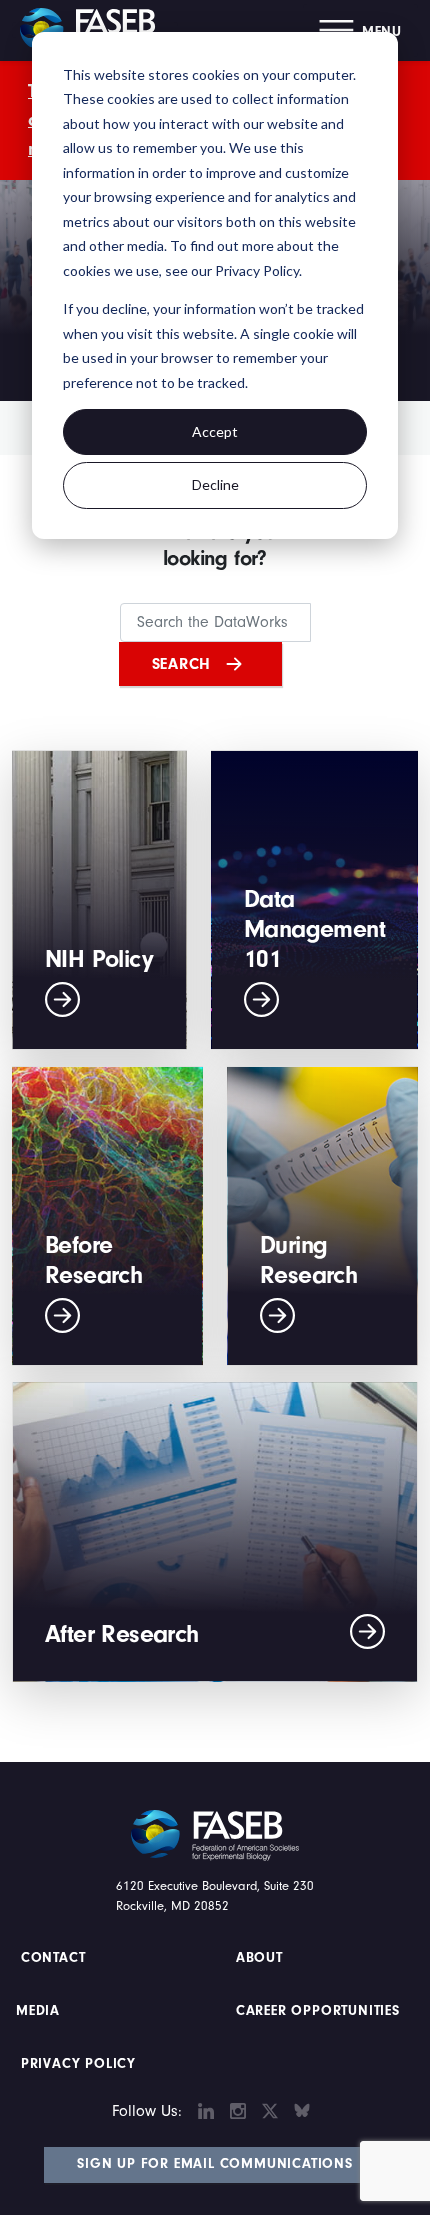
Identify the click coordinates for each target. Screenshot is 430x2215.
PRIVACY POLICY (78, 2064)
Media (38, 2011)
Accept (215, 431)
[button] (360, 30)
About (259, 1958)
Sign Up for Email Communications (215, 2164)
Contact (55, 1958)
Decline (215, 484)
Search (182, 664)
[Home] (95, 30)
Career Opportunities (315, 2011)
